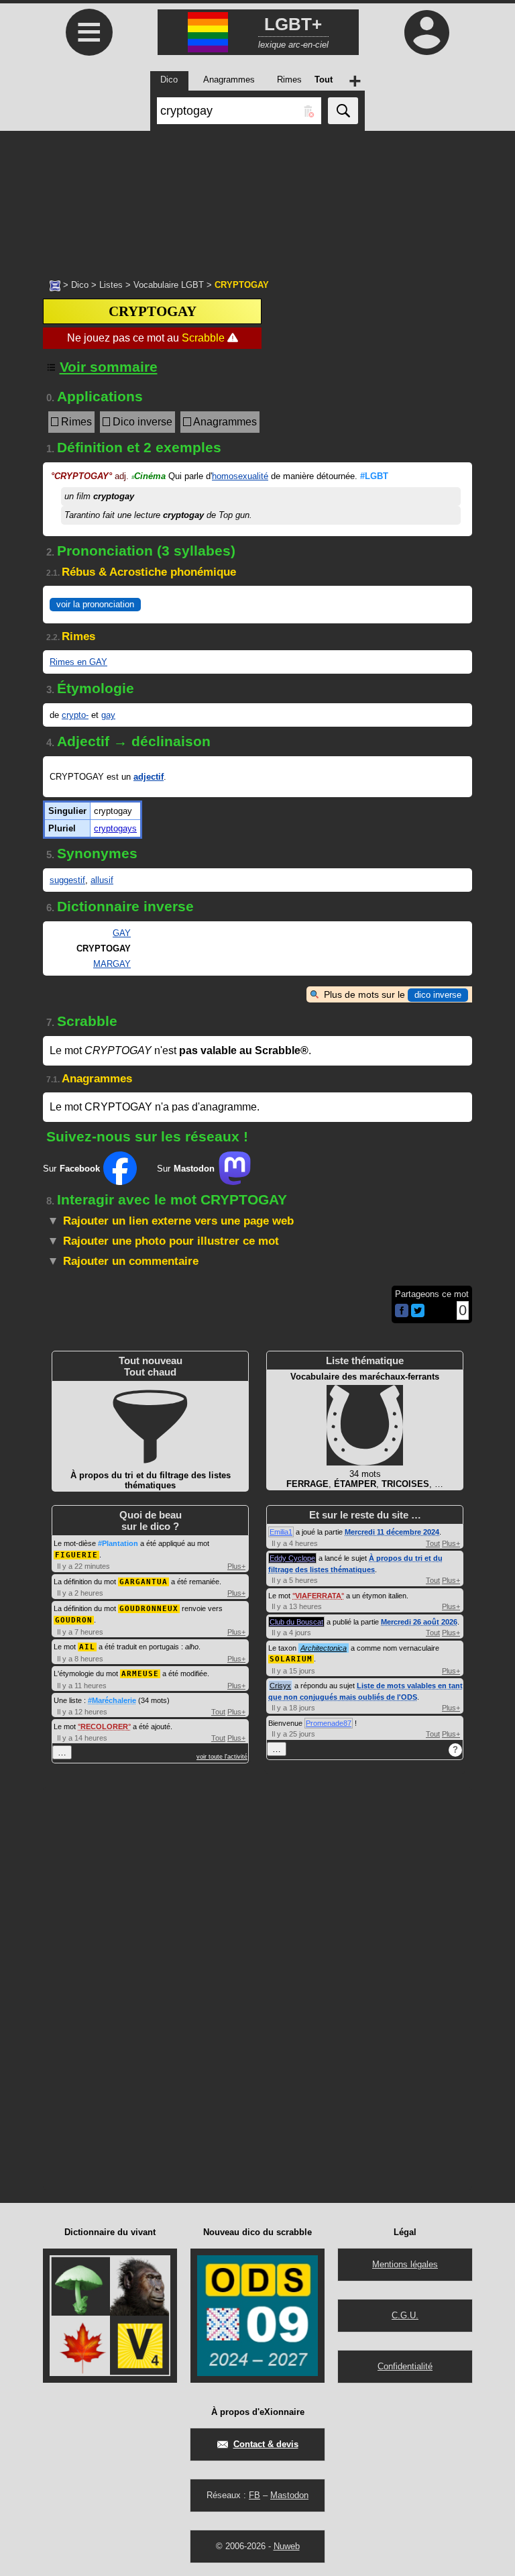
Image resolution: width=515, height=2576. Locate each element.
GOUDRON (74, 1620)
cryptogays (115, 828)
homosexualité (240, 476)
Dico (80, 285)
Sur (71, 1169)
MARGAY (112, 964)
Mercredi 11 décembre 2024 (392, 1532)
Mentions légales (405, 2264)
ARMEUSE (140, 1674)
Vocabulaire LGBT (169, 285)
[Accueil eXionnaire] (55, 285)
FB (254, 2495)
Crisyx (280, 1686)
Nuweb (287, 2546)
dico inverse (438, 995)
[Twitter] (418, 1314)
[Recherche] (343, 111)
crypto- (75, 715)
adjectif (149, 777)
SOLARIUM (291, 1659)
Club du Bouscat (296, 1622)
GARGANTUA (144, 1582)
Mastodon (289, 2495)
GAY (122, 933)
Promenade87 (329, 1723)
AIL (87, 1647)
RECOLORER (104, 1727)
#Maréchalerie (112, 1700)
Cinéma (149, 476)
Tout (218, 1712)
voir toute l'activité (222, 1757)
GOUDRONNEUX (149, 1609)
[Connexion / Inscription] (426, 32)
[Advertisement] (257, 198)
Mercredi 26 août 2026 (419, 1622)
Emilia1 (281, 1532)
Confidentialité (405, 2366)
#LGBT (374, 476)
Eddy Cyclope (292, 1558)
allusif (102, 880)
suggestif (67, 880)
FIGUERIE (76, 1555)
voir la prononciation (95, 604)
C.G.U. (405, 2315)
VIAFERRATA (318, 1596)
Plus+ (236, 1566)
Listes (111, 285)
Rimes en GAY (78, 662)
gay (108, 715)
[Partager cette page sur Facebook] (402, 1311)
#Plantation (118, 1543)
